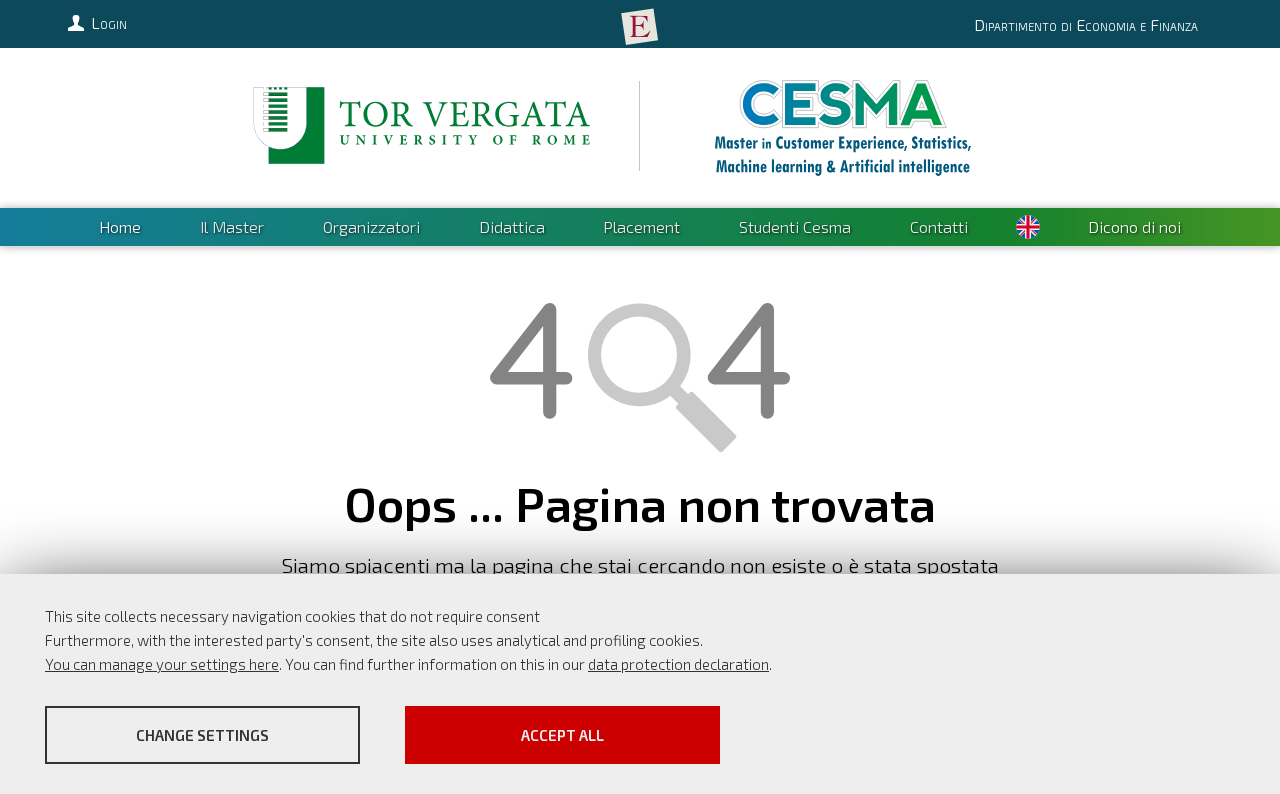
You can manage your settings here (162, 664)
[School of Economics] (640, 27)
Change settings (202, 735)
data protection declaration (678, 664)
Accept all (562, 735)
